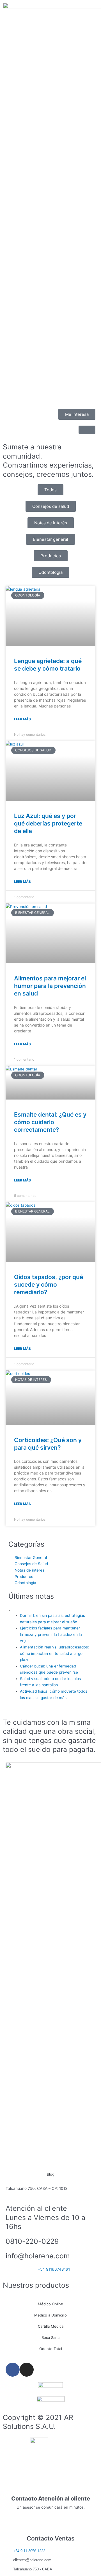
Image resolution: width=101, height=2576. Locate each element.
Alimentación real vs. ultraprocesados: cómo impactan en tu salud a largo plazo (54, 1653)
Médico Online (50, 2304)
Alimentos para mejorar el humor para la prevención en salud (50, 986)
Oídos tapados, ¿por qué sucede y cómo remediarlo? (49, 1285)
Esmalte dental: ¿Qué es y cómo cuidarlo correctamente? (50, 1122)
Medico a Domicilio (50, 2315)
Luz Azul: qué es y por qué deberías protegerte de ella (48, 824)
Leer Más (22, 719)
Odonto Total (51, 2349)
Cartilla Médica (51, 2326)
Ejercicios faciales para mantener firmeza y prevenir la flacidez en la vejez (51, 1634)
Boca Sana (50, 2337)
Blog (51, 2174)
